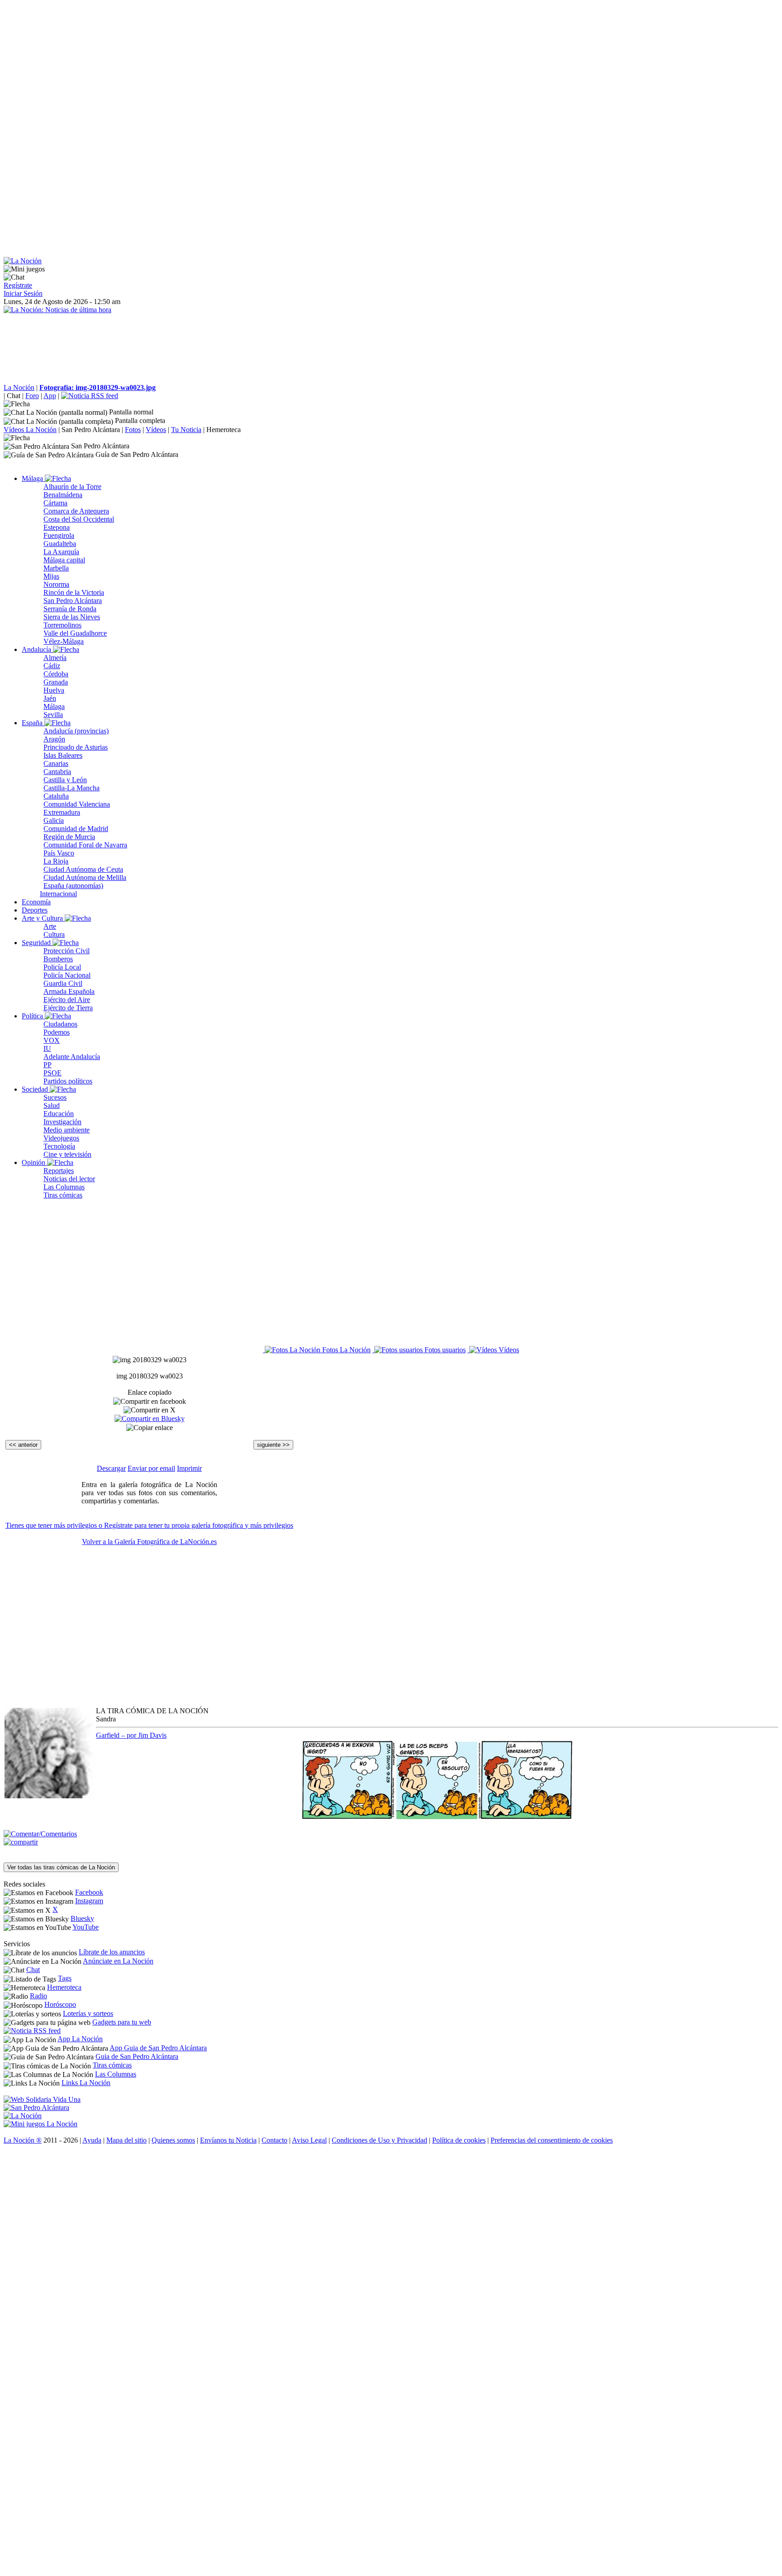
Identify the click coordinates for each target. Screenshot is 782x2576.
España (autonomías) (73, 886)
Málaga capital (64, 560)
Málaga (33, 478)
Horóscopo (60, 2004)
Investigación (62, 1122)
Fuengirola (59, 535)
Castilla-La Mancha (72, 788)
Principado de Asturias (76, 747)
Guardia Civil (63, 983)
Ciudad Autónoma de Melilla (85, 877)
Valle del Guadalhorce (75, 633)
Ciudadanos (60, 1024)
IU (47, 1048)
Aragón (54, 739)
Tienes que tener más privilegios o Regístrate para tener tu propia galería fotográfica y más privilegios (149, 1525)
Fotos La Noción (346, 1350)
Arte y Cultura (43, 918)
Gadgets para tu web (122, 2022)
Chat (14, 396)
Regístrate (18, 285)
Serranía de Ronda (70, 609)
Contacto (274, 2140)
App (50, 396)
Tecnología (59, 1146)
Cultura (54, 934)
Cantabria (57, 772)
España (33, 723)
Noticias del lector (69, 1179)
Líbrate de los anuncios (112, 1952)
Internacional (58, 894)
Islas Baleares (63, 755)
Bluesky (82, 1918)
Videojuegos (61, 1138)
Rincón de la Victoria (74, 592)
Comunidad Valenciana (77, 804)
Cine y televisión (67, 1154)
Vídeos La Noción (30, 430)
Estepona (57, 527)
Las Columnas (64, 1187)
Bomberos (58, 959)
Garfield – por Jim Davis (131, 1735)
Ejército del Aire (67, 1000)
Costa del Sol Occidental (79, 519)
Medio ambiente (67, 1130)
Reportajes (59, 1171)
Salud (52, 1105)
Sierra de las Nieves (72, 617)
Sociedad (36, 1089)
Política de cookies (459, 2140)
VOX (52, 1040)
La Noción (19, 387)
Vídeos (156, 430)
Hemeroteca (224, 430)
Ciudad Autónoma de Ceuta (83, 869)
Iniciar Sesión (23, 293)
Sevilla (53, 715)
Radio (38, 1996)
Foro (32, 396)
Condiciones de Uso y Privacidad (379, 2140)
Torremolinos (62, 625)
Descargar (111, 1468)
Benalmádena (63, 495)
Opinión (34, 1162)
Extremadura (62, 812)
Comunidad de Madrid (76, 829)
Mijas (51, 576)
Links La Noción (86, 2083)
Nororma (56, 584)
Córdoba (56, 674)
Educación (59, 1114)
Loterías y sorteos (88, 2013)
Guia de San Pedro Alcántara (137, 2056)
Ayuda (92, 2140)
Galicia (54, 820)
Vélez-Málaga (64, 641)
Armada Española (69, 991)
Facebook (89, 1892)
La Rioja (56, 861)
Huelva (54, 690)
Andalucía (37, 649)
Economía (36, 902)
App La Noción (80, 2039)
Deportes (35, 910)
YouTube (86, 1927)
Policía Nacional (67, 975)
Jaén (50, 698)
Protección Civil (67, 951)
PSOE (52, 1073)
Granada (56, 682)
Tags (65, 1978)
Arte (50, 926)
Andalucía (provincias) (76, 731)
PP (48, 1065)
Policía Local (62, 967)
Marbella (56, 568)
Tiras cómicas (63, 1195)
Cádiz (52, 666)
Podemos (57, 1032)
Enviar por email (151, 1468)
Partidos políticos (68, 1081)
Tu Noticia (186, 430)
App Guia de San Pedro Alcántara (158, 2048)
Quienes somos (173, 2140)
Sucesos (55, 1097)
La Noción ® (23, 2140)
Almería (55, 658)
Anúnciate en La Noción (118, 1961)
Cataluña (56, 796)
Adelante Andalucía (72, 1057)
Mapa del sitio (126, 2140)
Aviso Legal (309, 2140)
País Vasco (59, 853)
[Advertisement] (275, 67)
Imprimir (189, 1468)
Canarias (56, 763)
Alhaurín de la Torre (72, 487)
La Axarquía (61, 552)
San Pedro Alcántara (91, 430)
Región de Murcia (69, 837)
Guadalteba (60, 544)
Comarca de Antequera (76, 511)
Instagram (89, 1901)
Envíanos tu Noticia (228, 2140)
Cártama (55, 503)
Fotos (133, 430)
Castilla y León (65, 780)
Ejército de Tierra (68, 1008)
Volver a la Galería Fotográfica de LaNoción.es (149, 1542)
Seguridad (37, 943)
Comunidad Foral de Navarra (85, 845)
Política (33, 1016)
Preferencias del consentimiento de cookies (552, 2140)
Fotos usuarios (444, 1350)
